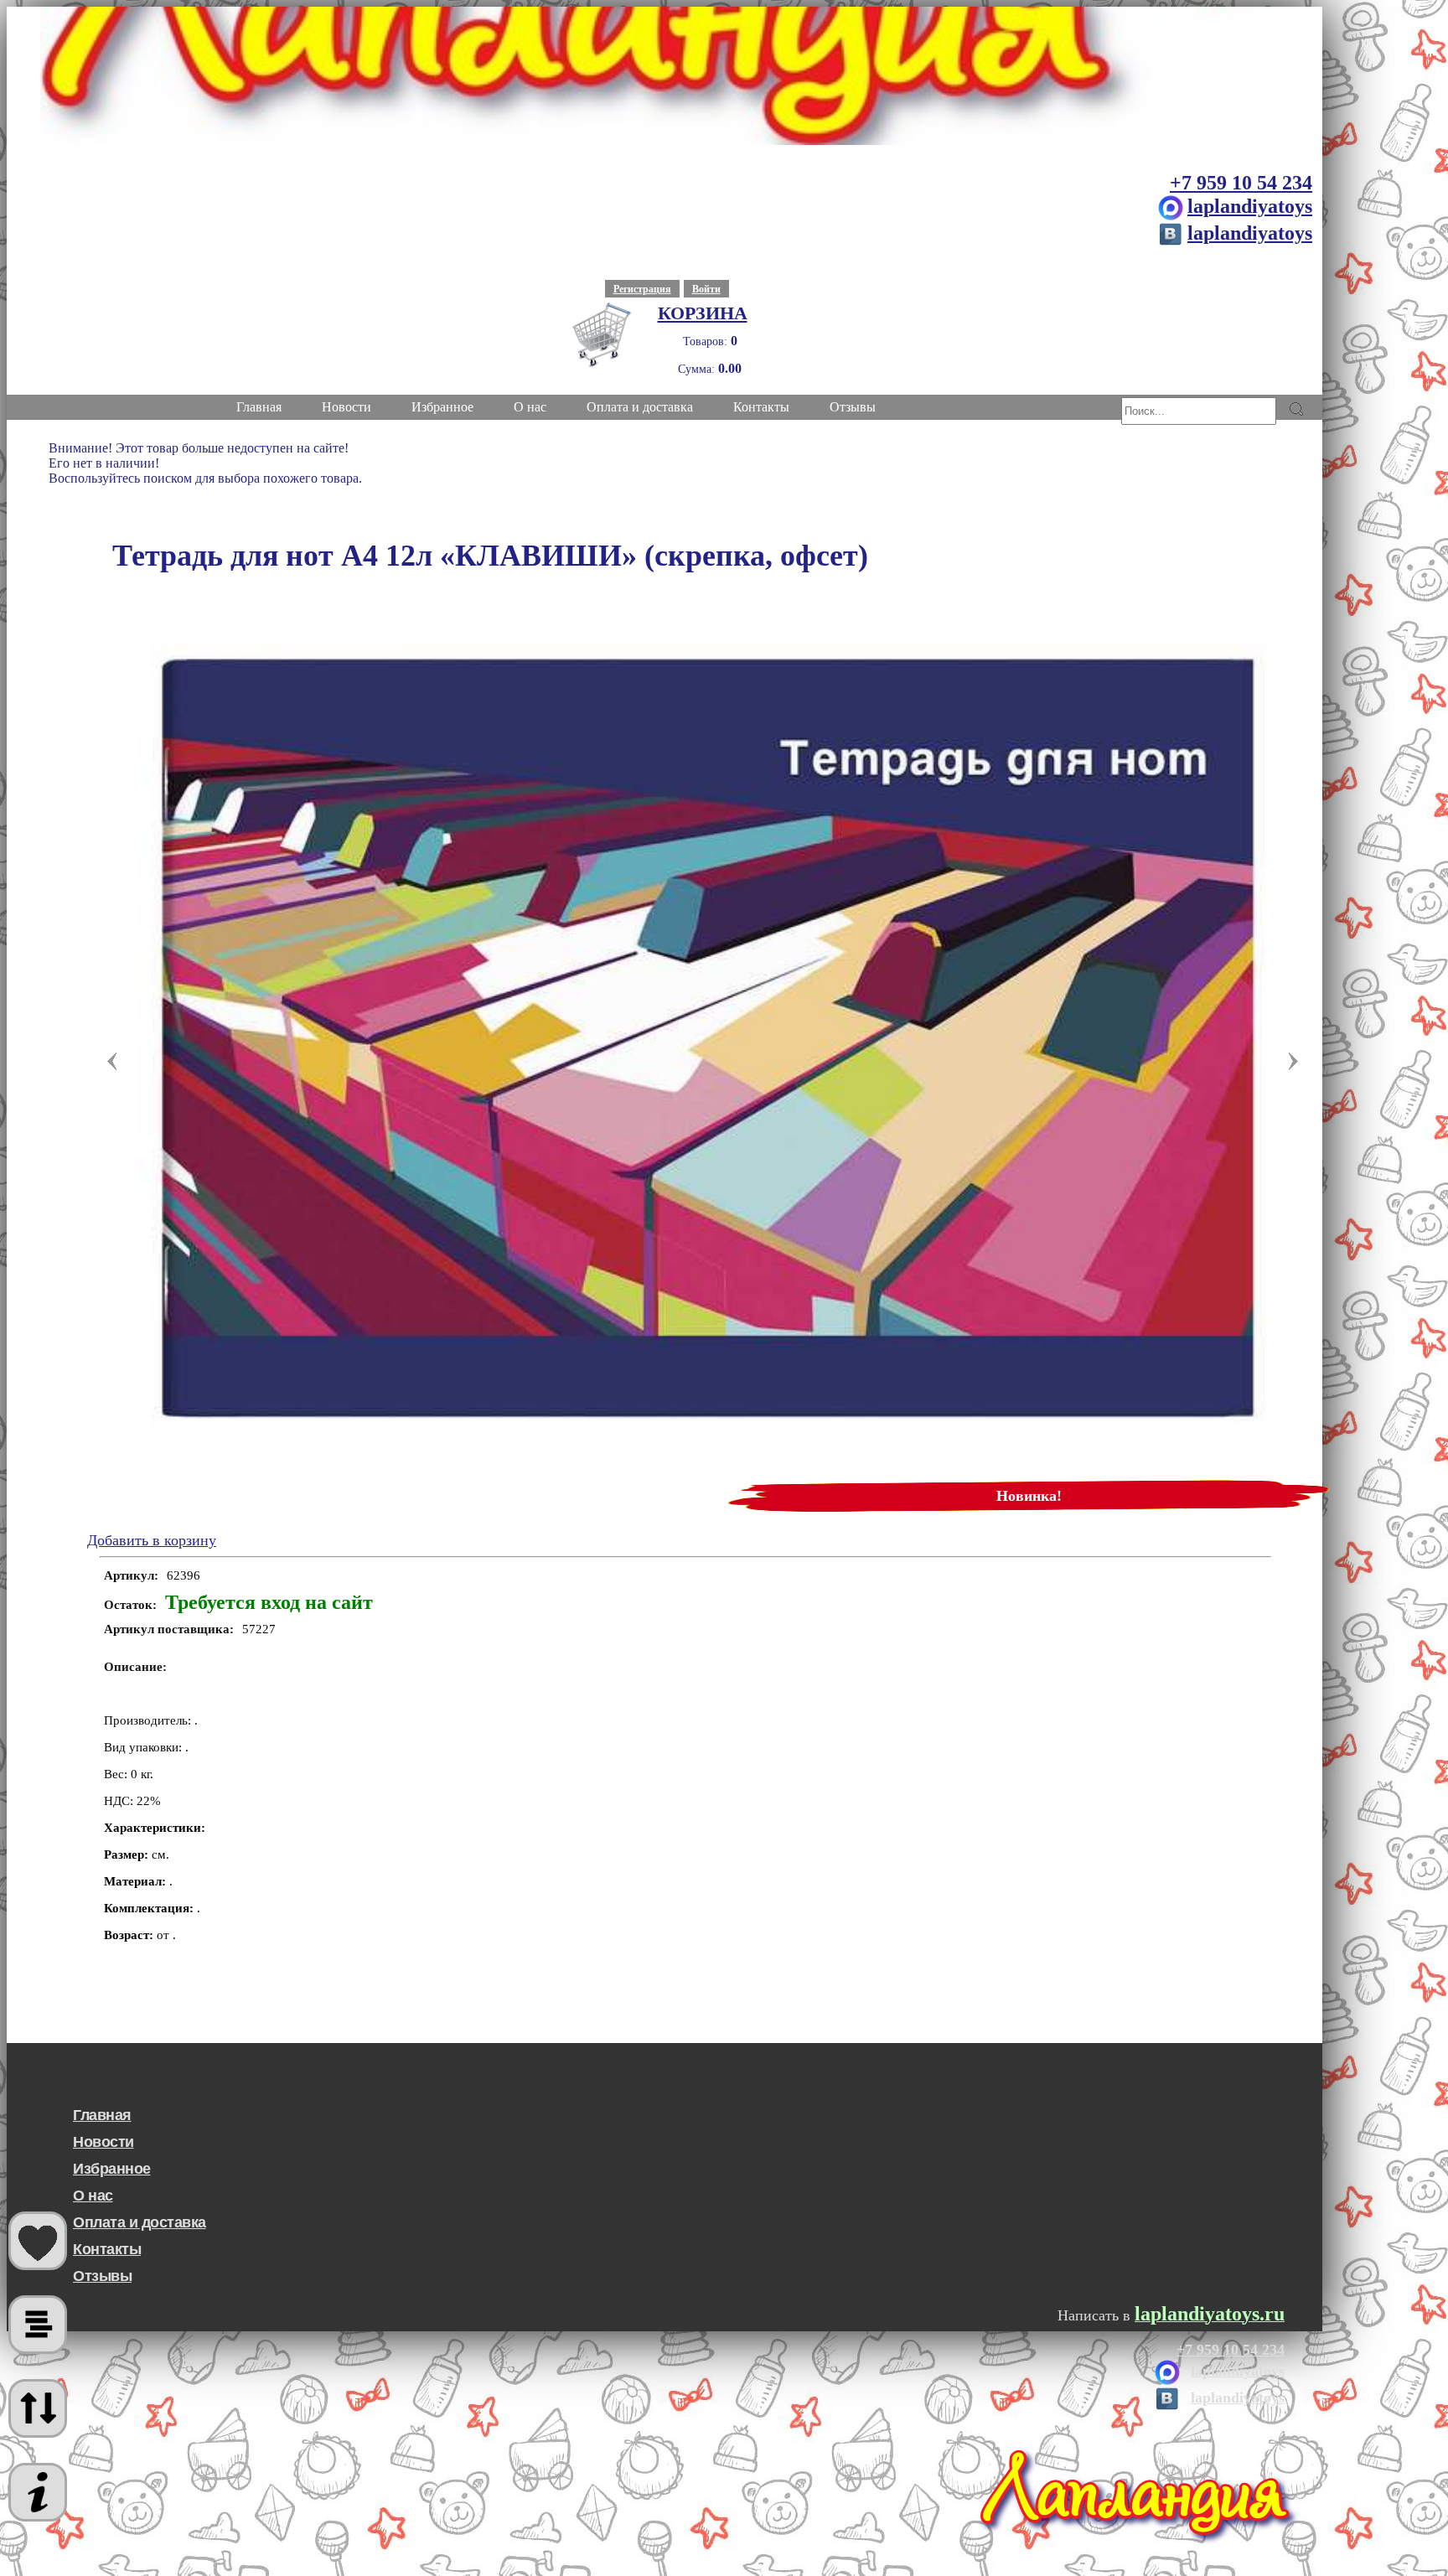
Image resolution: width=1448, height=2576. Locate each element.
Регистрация (642, 289)
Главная (102, 2115)
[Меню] (38, 2492)
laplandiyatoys (1250, 206)
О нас (93, 2196)
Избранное (112, 2169)
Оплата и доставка (140, 2222)
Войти (706, 289)
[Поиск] (1296, 409)
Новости (103, 2142)
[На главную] (665, 76)
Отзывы (102, 2276)
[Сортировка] (38, 2408)
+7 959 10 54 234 (1241, 183)
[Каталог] (38, 2325)
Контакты (107, 2249)
